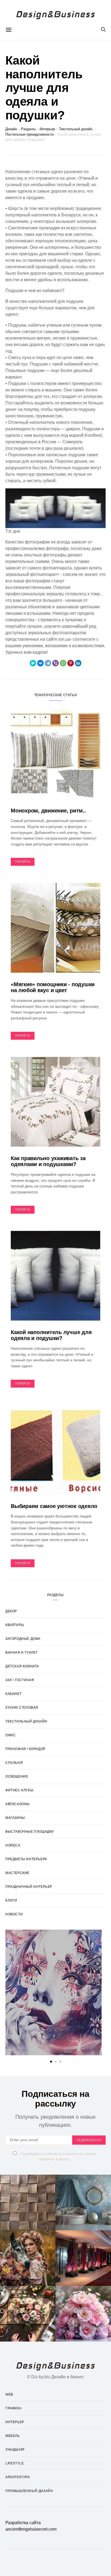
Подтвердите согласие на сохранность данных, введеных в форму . (58, 2156)
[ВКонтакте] (40, 663)
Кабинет (13, 1694)
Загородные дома (23, 1639)
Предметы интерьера (26, 1859)
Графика (13, 2408)
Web (9, 2394)
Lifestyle (15, 2463)
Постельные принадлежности (30, 134)
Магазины (15, 1818)
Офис (11, 1735)
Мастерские (17, 1873)
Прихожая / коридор (25, 1749)
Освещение (17, 1776)
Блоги (11, 1900)
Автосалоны (18, 1804)
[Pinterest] (71, 663)
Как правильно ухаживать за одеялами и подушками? (48, 1161)
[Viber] (55, 663)
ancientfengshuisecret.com (31, 2529)
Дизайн (11, 129)
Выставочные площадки (30, 1832)
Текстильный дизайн (76, 129)
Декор (11, 1611)
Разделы (28, 129)
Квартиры (15, 1625)
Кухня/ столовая (22, 1708)
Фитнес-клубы (19, 1790)
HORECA (13, 1845)
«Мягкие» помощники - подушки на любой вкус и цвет (53, 987)
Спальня (14, 1763)
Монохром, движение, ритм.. (48, 811)
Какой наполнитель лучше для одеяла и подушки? (51, 1335)
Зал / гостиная (20, 1680)
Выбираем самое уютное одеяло (54, 1506)
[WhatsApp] (63, 663)
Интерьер (47, 129)
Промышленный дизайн (29, 2491)
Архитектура (18, 2477)
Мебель (13, 2436)
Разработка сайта (23, 2523)
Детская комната (22, 1666)
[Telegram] (48, 663)
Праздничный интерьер (29, 1887)
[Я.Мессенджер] (33, 663)
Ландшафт (15, 2450)
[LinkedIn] (78, 663)
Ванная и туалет (22, 1653)
